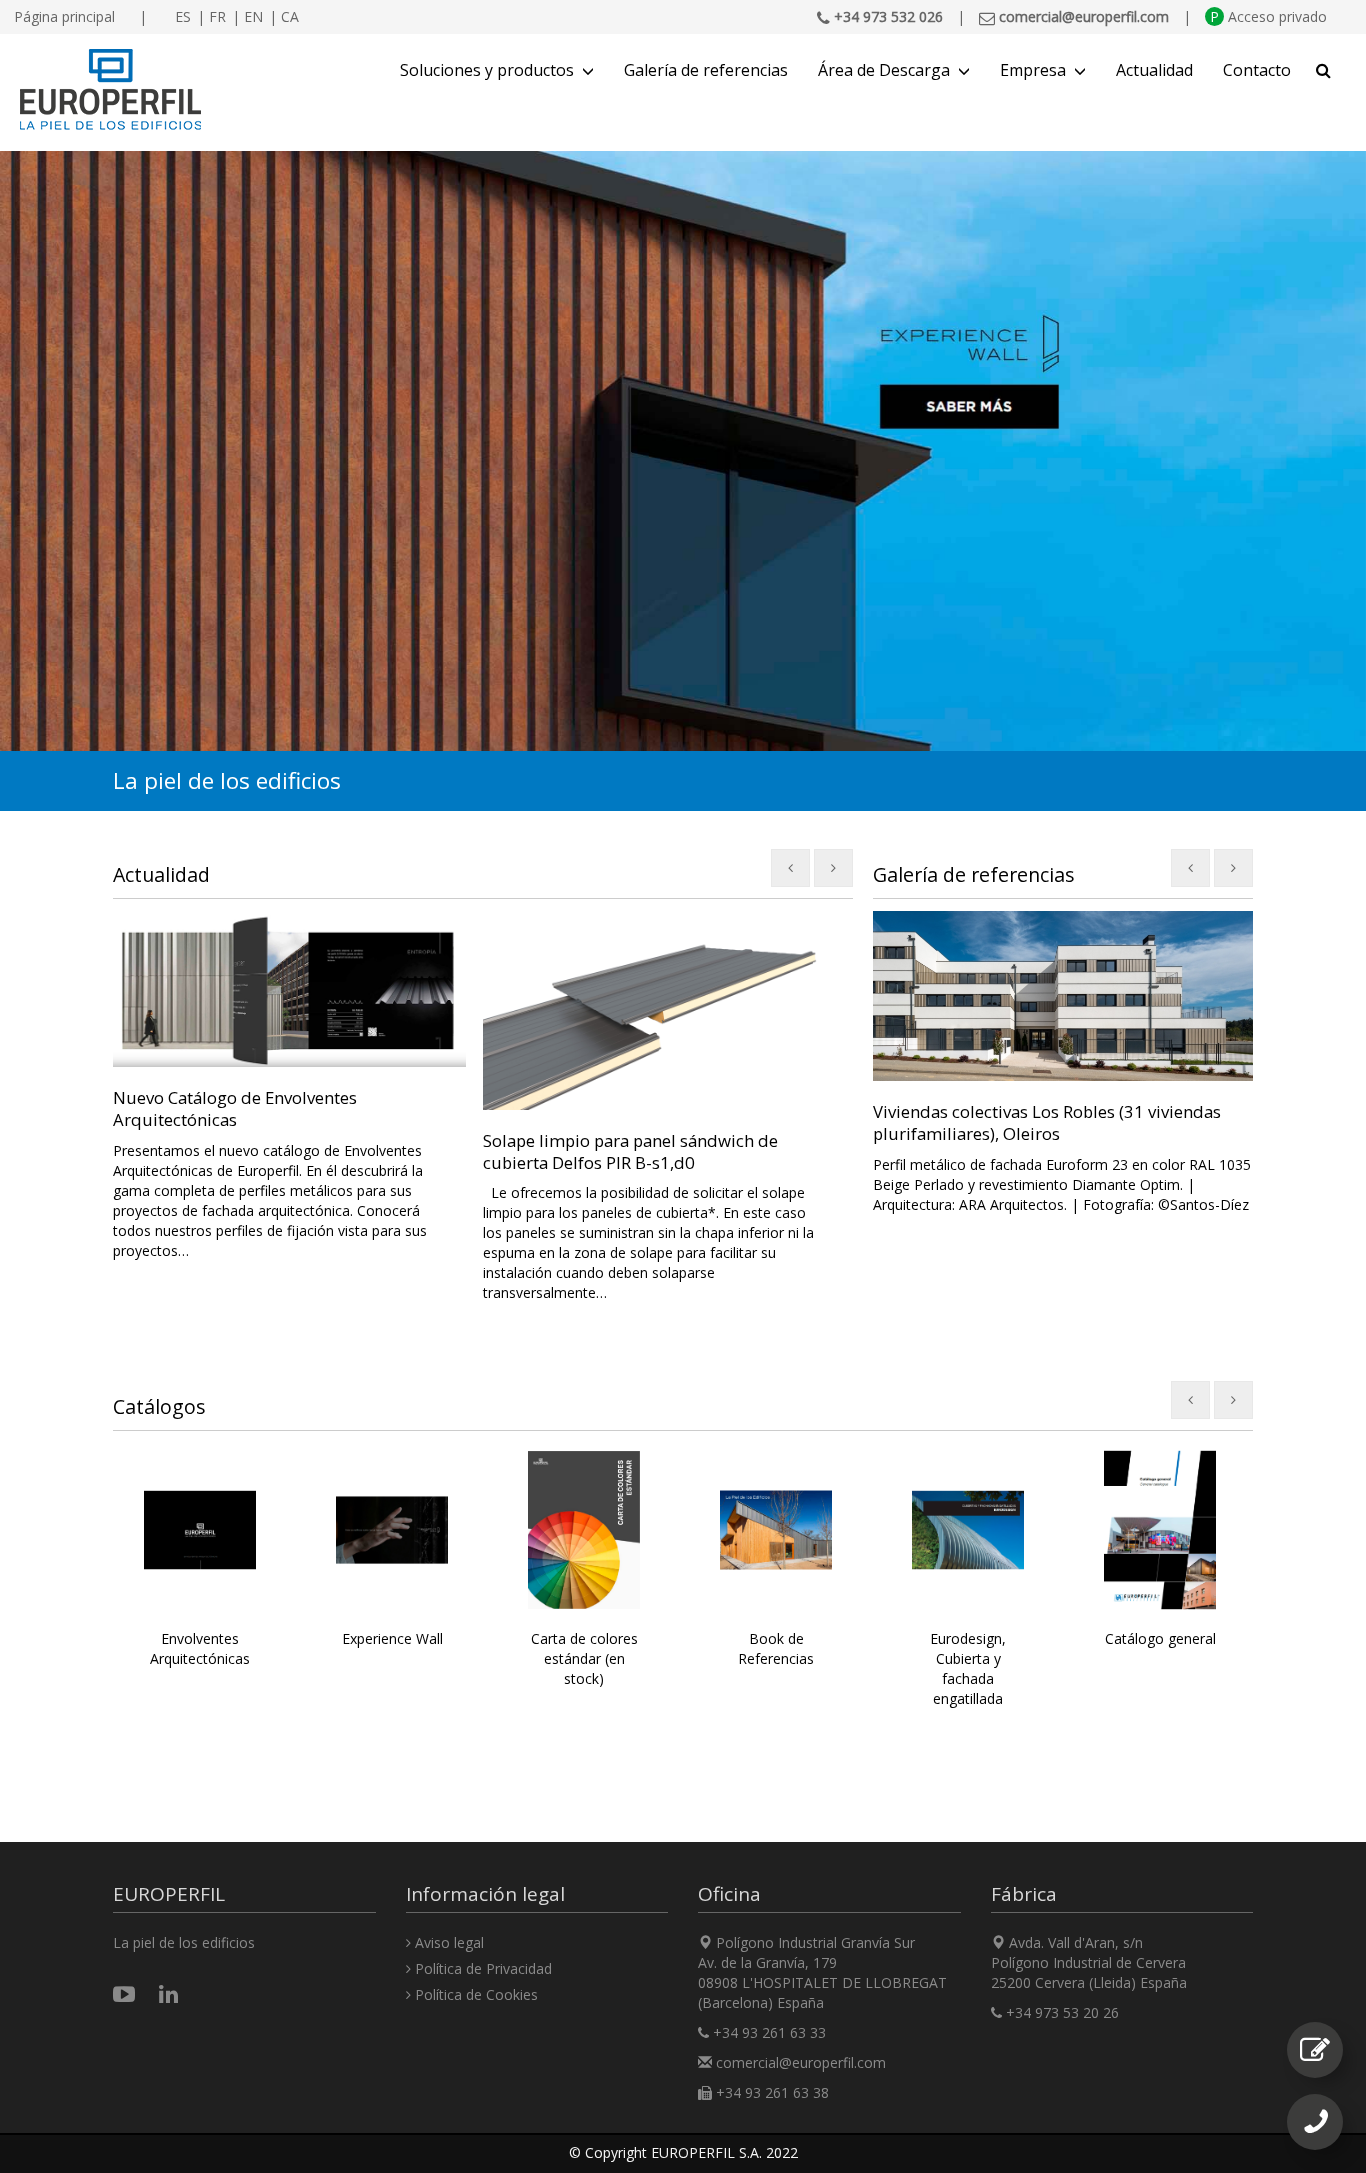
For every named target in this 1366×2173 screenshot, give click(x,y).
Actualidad (1154, 70)
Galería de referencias (706, 70)
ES (183, 16)
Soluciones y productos (487, 70)
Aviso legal (447, 1942)
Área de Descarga (884, 70)
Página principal (64, 16)
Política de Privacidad (481, 1968)
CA (290, 16)
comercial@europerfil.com (801, 2062)
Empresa (1033, 70)
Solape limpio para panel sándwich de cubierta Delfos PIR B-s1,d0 (630, 1151)
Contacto (1257, 70)
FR (217, 16)
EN (253, 16)
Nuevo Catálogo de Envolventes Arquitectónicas (235, 1108)
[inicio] (110, 90)
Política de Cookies (474, 1994)
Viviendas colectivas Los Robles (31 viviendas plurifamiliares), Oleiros (1047, 1122)
